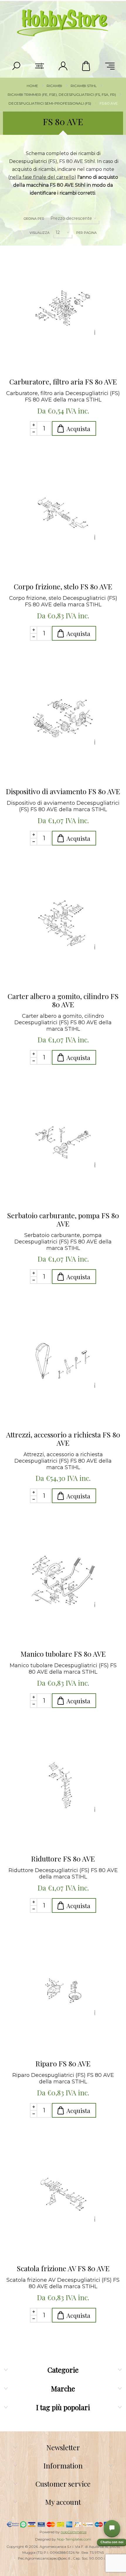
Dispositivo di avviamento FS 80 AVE (63, 791)
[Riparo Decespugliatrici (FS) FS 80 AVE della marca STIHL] (63, 1990)
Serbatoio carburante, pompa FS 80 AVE (63, 1219)
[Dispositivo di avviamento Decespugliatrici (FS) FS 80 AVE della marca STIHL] (63, 718)
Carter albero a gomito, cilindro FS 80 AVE (63, 1000)
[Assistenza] (112, 2528)
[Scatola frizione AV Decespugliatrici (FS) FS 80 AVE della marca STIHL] (63, 2195)
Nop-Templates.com (74, 2539)
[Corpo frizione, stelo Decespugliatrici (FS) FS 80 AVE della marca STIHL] (63, 513)
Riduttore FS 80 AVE (63, 1859)
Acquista (78, 429)
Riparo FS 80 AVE (63, 2063)
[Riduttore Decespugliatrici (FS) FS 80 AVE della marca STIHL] (63, 1786)
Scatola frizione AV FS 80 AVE (63, 2268)
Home (32, 86)
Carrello (86, 66)
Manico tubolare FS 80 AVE (63, 1654)
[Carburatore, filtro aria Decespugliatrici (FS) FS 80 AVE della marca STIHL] (63, 309)
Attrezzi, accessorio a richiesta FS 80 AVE (63, 1439)
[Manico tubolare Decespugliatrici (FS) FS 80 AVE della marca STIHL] (63, 1581)
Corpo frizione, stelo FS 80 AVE (63, 586)
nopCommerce (74, 2532)
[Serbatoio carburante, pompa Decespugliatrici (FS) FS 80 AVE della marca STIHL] (63, 1142)
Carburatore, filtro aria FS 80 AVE (63, 382)
